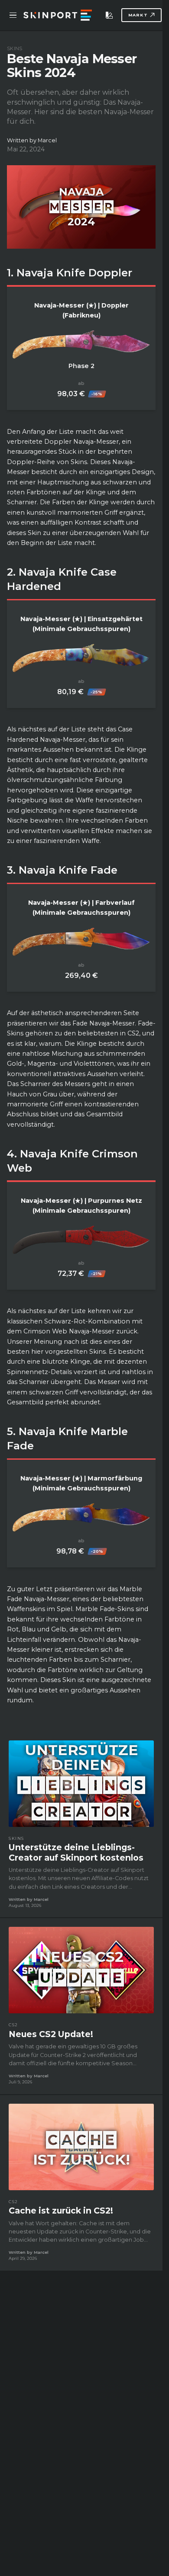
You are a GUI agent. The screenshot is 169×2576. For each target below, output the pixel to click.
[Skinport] (58, 15)
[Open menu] (13, 15)
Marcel (47, 140)
